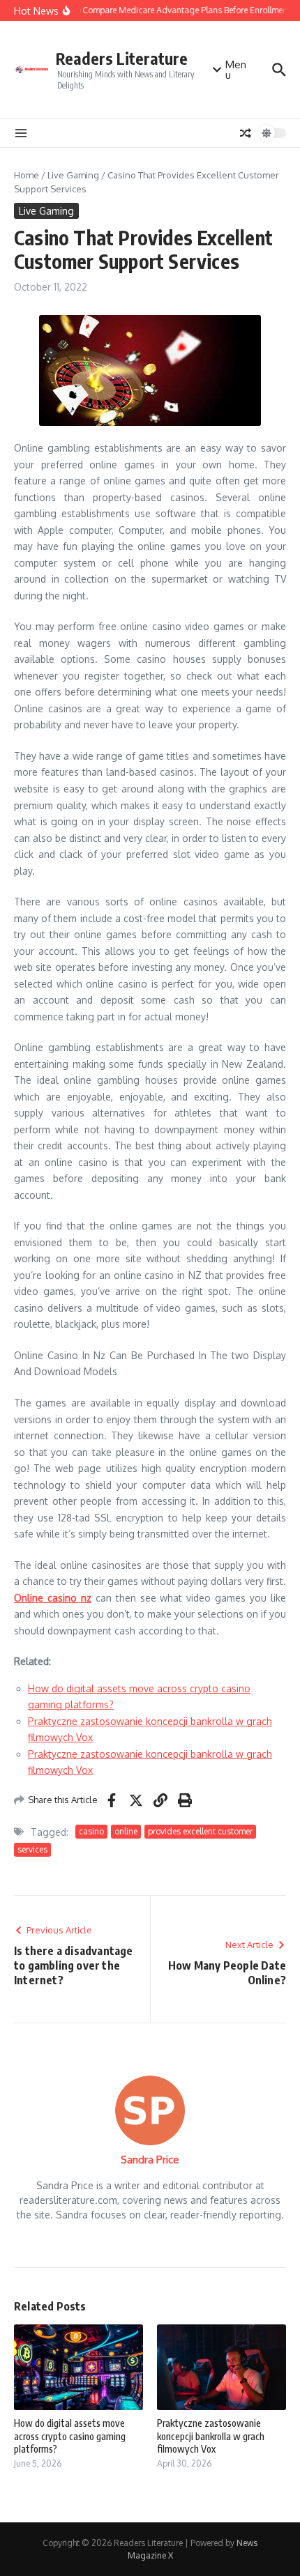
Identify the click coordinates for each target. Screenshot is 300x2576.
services (32, 1849)
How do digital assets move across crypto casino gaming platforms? (70, 2436)
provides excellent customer (200, 1831)
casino (91, 1831)
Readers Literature (122, 58)
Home (27, 175)
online (126, 1831)
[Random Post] (246, 133)
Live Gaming (73, 175)
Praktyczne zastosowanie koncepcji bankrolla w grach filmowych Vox (211, 2436)
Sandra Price (150, 2160)
